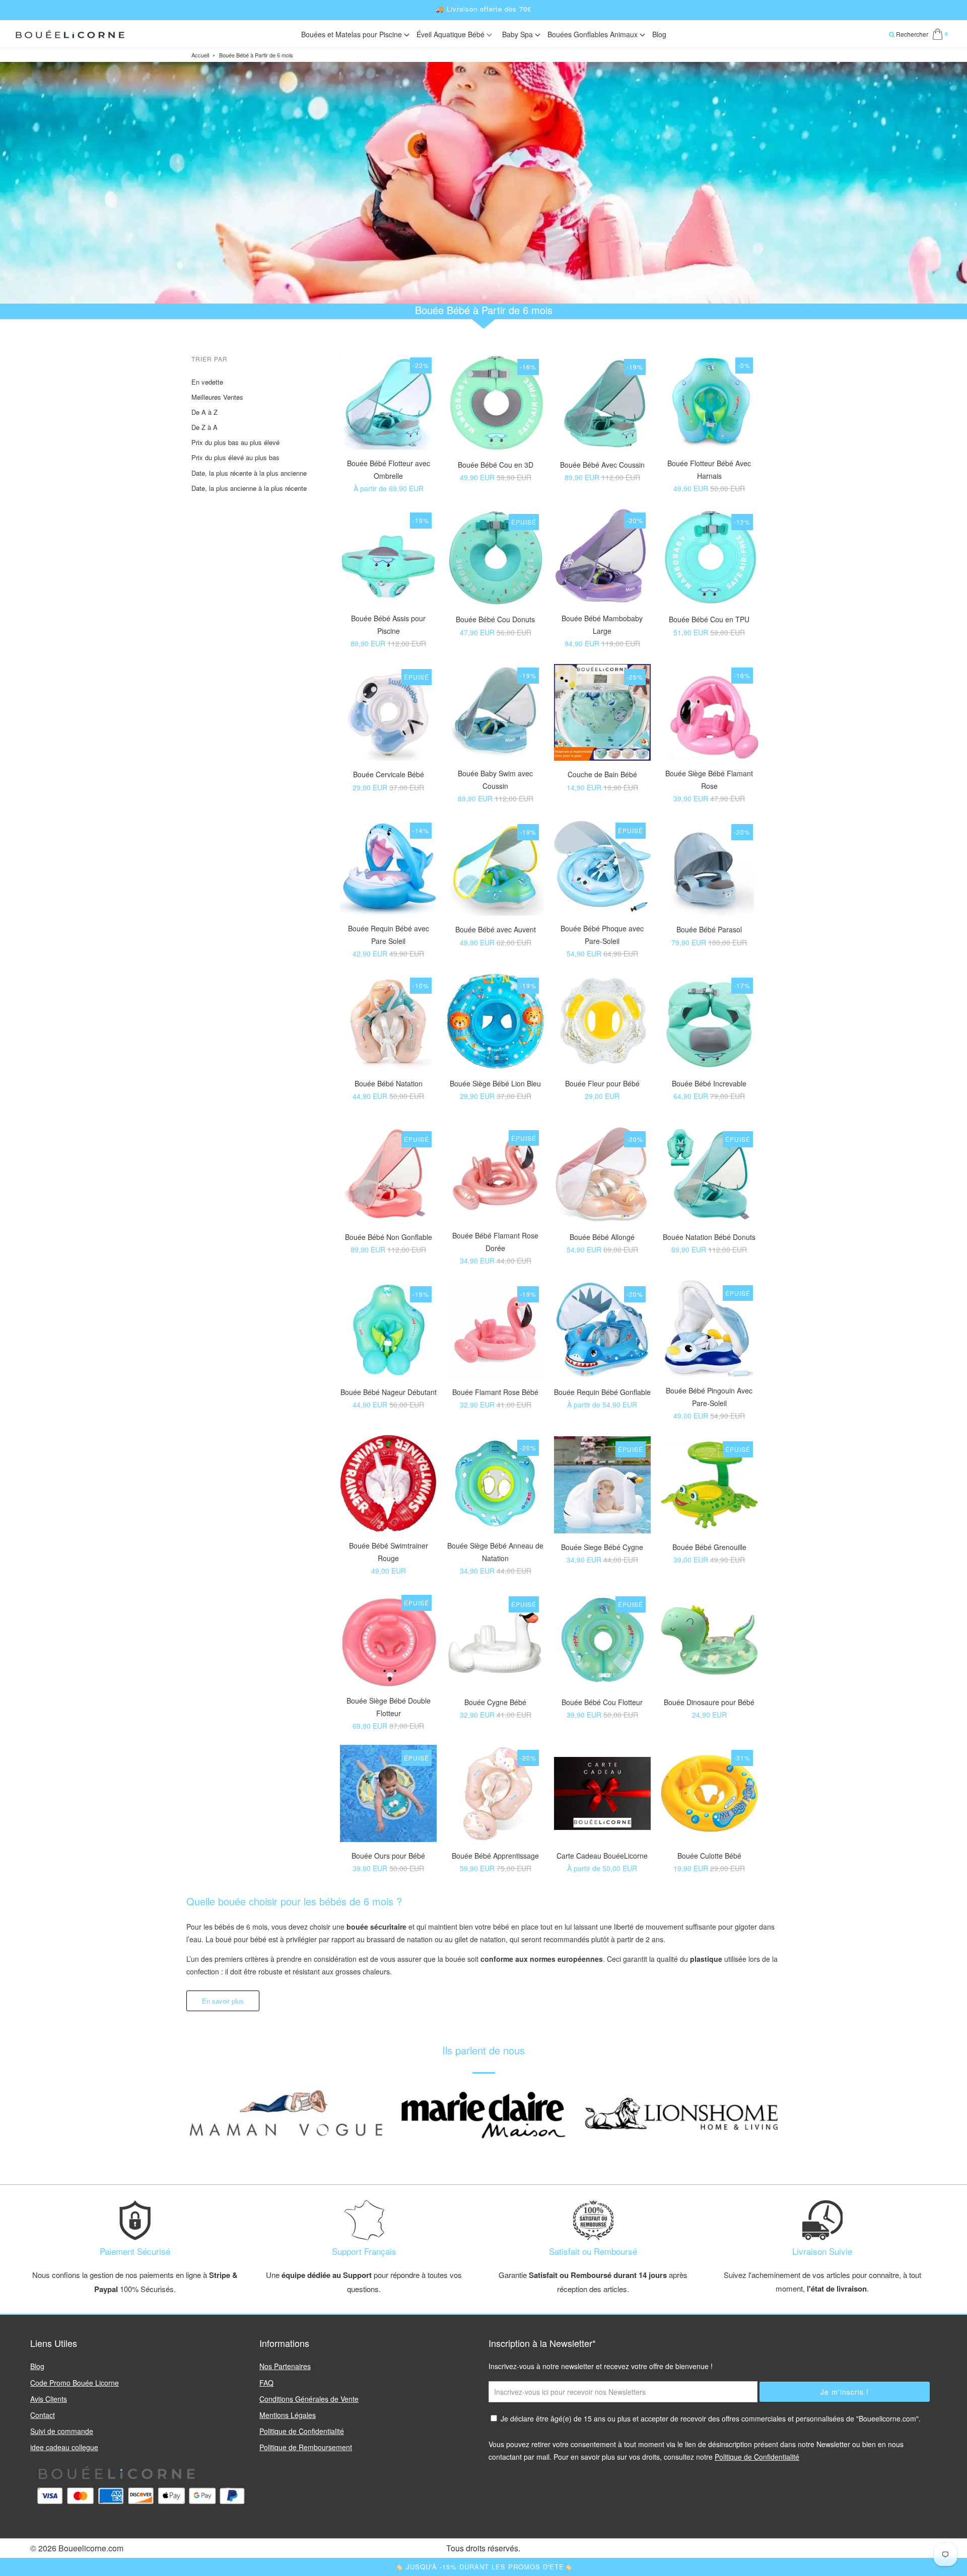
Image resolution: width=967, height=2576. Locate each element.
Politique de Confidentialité (302, 2431)
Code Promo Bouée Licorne (75, 2383)
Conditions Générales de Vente (309, 2399)
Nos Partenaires (285, 2366)
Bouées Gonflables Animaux (594, 34)
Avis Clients (49, 2399)
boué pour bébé (241, 1939)
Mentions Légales (288, 2415)
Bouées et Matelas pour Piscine (353, 34)
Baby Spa (519, 34)
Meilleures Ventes (217, 397)
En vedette (207, 382)
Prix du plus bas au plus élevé (235, 442)
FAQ (266, 2383)
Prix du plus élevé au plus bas (235, 457)
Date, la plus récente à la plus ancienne (249, 473)
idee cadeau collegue (64, 2447)
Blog (659, 34)
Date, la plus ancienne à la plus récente (249, 488)
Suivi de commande (62, 2431)
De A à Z (204, 412)
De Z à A (204, 427)
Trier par (210, 359)
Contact (43, 2415)
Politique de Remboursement (306, 2447)
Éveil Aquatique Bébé (452, 34)
